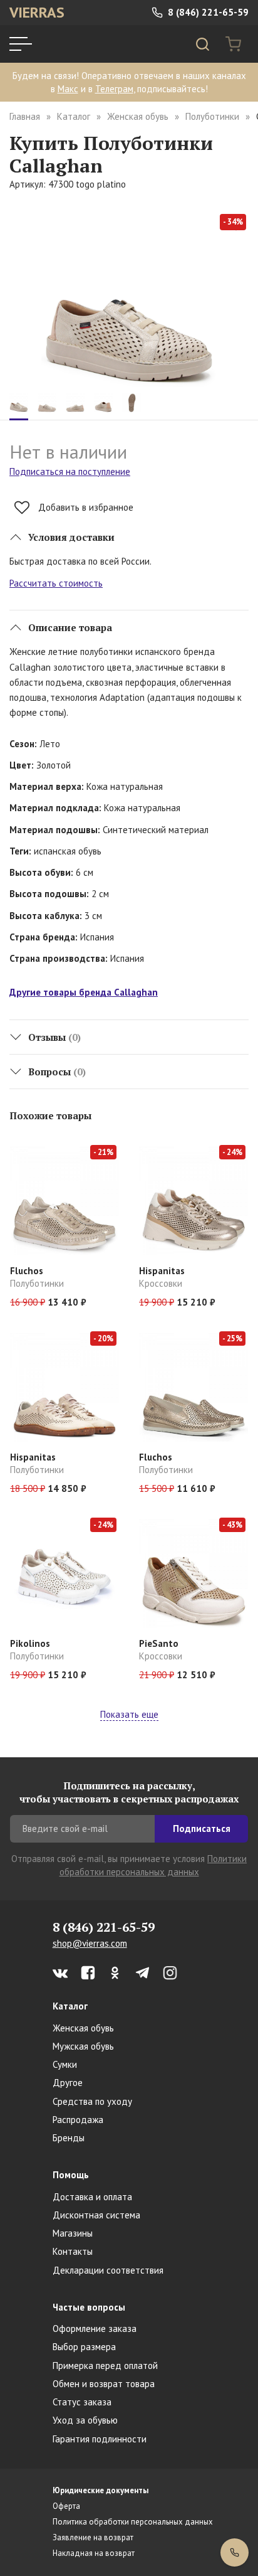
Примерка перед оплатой (105, 2366)
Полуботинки (212, 116)
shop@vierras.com (90, 1943)
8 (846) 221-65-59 (207, 12)
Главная (25, 116)
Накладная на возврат (94, 2553)
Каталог (74, 116)
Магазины (73, 2233)
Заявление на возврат (93, 2537)
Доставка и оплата (92, 2197)
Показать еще (129, 1714)
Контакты (73, 2251)
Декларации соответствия (108, 2270)
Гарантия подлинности (100, 2439)
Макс (68, 89)
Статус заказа (82, 2402)
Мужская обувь (83, 2046)
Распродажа (78, 2120)
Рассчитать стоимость (56, 583)
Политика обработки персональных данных (133, 2522)
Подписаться (202, 1828)
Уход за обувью (85, 2420)
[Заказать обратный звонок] (235, 2552)
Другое (68, 2083)
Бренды (69, 2138)
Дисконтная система (96, 2215)
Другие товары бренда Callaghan (84, 992)
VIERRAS (37, 12)
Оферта (66, 2506)
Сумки (65, 2064)
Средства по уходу (92, 2101)
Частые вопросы (89, 2307)
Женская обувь (138, 116)
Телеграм (114, 89)
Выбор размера (84, 2347)
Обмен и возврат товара (104, 2384)
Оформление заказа (95, 2329)
